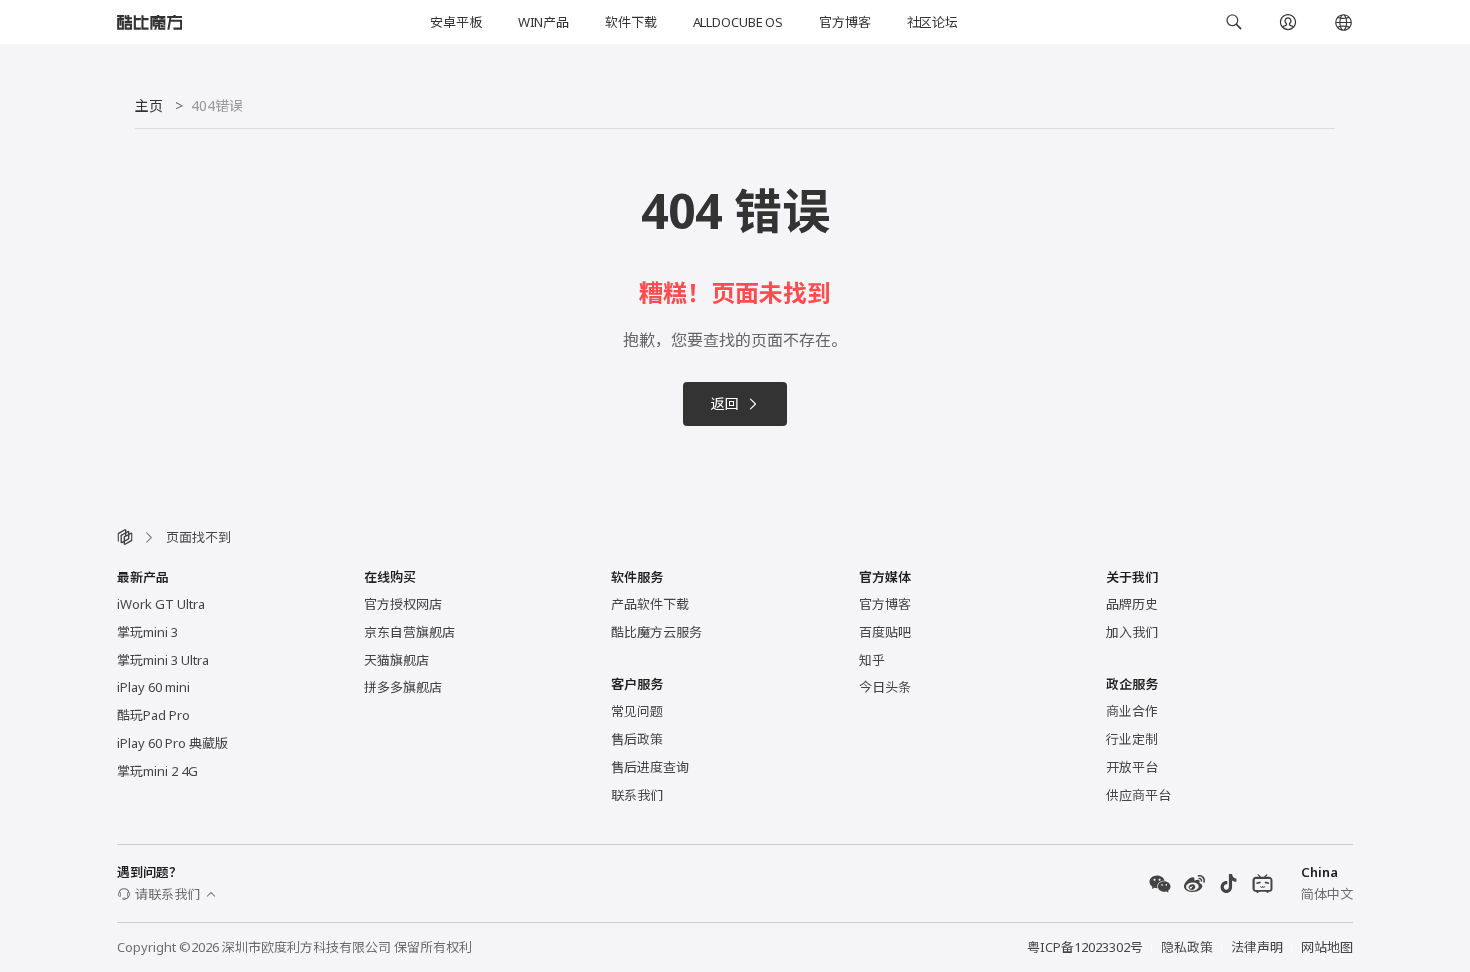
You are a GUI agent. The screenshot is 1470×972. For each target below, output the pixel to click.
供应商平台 (1138, 795)
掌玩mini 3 (147, 632)
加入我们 (1132, 632)
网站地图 (1327, 947)
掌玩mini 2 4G (157, 771)
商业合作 (1132, 711)
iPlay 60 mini (153, 687)
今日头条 (885, 687)
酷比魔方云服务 (656, 632)
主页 (149, 105)
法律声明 (1257, 947)
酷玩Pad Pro (153, 715)
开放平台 (1132, 767)
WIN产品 (543, 22)
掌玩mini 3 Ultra (163, 660)
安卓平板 (455, 22)
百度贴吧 (885, 632)
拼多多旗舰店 (403, 687)
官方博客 (844, 22)
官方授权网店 (403, 604)
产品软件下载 (650, 604)
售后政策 (637, 739)
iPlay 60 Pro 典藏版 (172, 743)
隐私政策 (1187, 947)
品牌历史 (1132, 604)
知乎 (872, 660)
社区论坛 (932, 22)
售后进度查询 (650, 767)
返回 (725, 403)
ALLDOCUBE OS (738, 22)
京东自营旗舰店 (409, 632)
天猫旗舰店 (396, 660)
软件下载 (630, 22)
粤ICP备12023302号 (1085, 947)
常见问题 (637, 711)
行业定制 (1132, 739)
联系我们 (637, 795)
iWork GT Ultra (161, 604)
